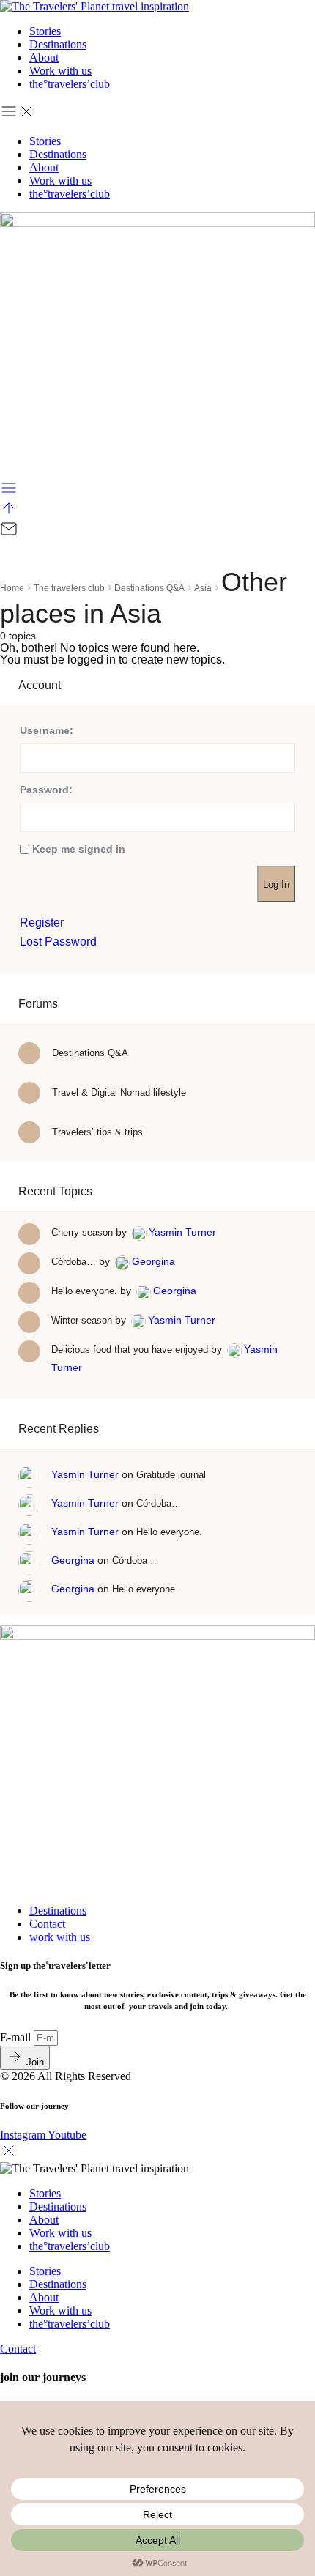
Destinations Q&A (149, 588)
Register (42, 923)
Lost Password (58, 942)
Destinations (58, 44)
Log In (276, 884)
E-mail (17, 2037)
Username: (47, 730)
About (44, 57)
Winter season (82, 1320)
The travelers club (69, 588)
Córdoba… (74, 1262)
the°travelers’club (70, 84)
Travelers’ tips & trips (96, 1132)
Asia (203, 588)
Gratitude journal (171, 1475)
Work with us (60, 71)
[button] (157, 113)
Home (12, 588)
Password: (46, 790)
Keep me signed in (79, 849)
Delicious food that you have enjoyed (130, 1350)
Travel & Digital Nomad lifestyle (118, 1092)
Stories (45, 31)
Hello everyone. (84, 1291)
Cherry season (82, 1232)
